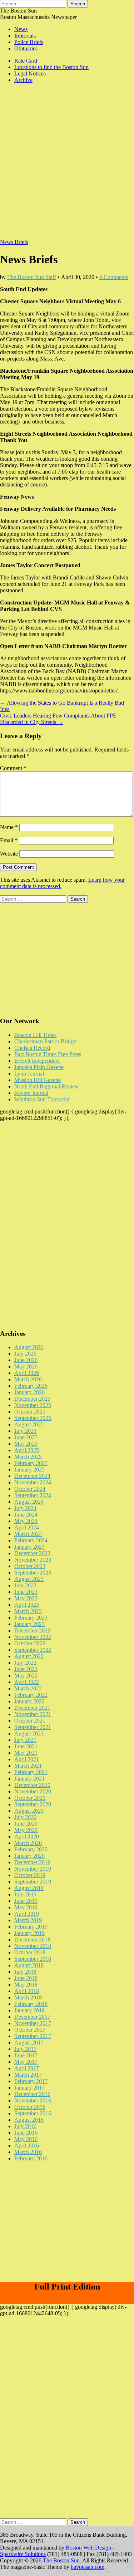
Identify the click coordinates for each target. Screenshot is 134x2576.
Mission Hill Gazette (38, 1080)
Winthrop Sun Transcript (42, 1099)
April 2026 (27, 1373)
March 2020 (28, 1843)
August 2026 (29, 1347)
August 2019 (29, 1888)
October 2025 (30, 1412)
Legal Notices (30, 74)
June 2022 (26, 1669)
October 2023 (30, 1566)
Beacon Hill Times (35, 1035)
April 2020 (27, 1836)
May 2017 (26, 2062)
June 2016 (26, 2133)
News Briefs (14, 242)
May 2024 (26, 1521)
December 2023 (32, 1553)
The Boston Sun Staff (32, 277)
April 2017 (27, 2068)
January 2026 (29, 1392)
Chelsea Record (32, 1048)
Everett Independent (37, 1061)
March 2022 (28, 1688)
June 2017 (26, 2055)
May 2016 (26, 2139)
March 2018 (28, 1997)
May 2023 (26, 1598)
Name (9, 827)
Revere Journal (31, 1093)
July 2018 (25, 1972)
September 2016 (33, 2113)
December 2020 (32, 1785)
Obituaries (26, 48)
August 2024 (29, 1502)
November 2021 (33, 1714)
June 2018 (26, 1978)
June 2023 (26, 1592)
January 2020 (29, 1856)
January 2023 (29, 1624)
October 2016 (30, 2107)
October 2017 (30, 2030)
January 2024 (29, 1547)
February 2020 (31, 1849)
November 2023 (33, 1560)
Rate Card (26, 61)
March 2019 (28, 1920)
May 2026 (26, 1367)
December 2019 (32, 1862)
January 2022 (29, 1701)
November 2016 (33, 2100)
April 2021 (27, 1759)
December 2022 (32, 1630)
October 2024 (30, 1489)
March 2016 (28, 2152)
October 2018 (30, 1952)
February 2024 (31, 1540)
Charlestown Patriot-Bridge (45, 1041)
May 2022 (26, 1676)
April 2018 (27, 1991)
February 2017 (31, 2081)
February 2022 (31, 1695)
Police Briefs (29, 42)
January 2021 (29, 1779)
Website (9, 854)
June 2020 (26, 1824)
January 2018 (29, 2010)
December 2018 (32, 1940)
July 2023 (25, 1585)
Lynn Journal (29, 1074)
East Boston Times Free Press (48, 1054)
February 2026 (31, 1386)
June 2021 (26, 1746)
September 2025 (33, 1418)
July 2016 (25, 2126)
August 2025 (29, 1424)
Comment (13, 768)
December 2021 (32, 1708)
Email (9, 840)
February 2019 (31, 1927)
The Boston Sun (18, 11)
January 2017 (29, 2088)
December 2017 (32, 2017)
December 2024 (32, 1476)
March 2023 (28, 1611)
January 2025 (29, 1470)
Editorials (25, 36)
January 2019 (29, 1933)
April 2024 (27, 1527)
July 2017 (25, 2049)
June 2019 (26, 1901)
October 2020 (30, 1798)
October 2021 (30, 1721)
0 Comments (114, 277)
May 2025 (26, 1444)
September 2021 (33, 1727)
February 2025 (31, 1463)
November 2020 (33, 1791)
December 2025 (32, 1399)
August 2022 (29, 1656)
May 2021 (26, 1753)
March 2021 (28, 1766)
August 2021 (29, 1733)
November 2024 (33, 1482)
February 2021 (31, 1772)
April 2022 (27, 1682)
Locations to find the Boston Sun (51, 67)
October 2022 (30, 1643)
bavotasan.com (88, 2567)
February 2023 (31, 1618)
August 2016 (29, 2120)
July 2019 (25, 1894)
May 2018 (26, 1985)
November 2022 (33, 1637)
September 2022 (33, 1650)
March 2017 (28, 2075)
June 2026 (26, 1360)
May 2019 (26, 1907)
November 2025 (33, 1405)
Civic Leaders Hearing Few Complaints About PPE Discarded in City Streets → (58, 719)
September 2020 (33, 1804)
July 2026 (25, 1354)
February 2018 (31, 2004)
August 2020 (29, 1811)
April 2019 (27, 1914)
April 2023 (27, 1605)
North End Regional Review (47, 1086)
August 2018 (29, 1965)
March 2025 (28, 1457)
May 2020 (26, 1830)
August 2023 (29, 1579)
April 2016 (27, 2146)
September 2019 (33, 1882)
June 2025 (26, 1437)
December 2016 (32, 2094)
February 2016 (31, 2158)
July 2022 (25, 1663)
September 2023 (33, 1573)
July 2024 (25, 1508)
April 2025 (27, 1450)
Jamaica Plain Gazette (39, 1067)
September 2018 (33, 1959)
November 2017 (33, 2023)
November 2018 (33, 1946)
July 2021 (25, 1740)
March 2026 (28, 1379)
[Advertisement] (67, 165)
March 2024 (28, 1534)
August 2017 (29, 2043)
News (21, 29)
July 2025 (25, 1431)
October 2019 (30, 1875)
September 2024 (33, 1495)
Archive (23, 80)
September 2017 (33, 2036)
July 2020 (25, 1817)
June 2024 (26, 1515)
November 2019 (33, 1869)
